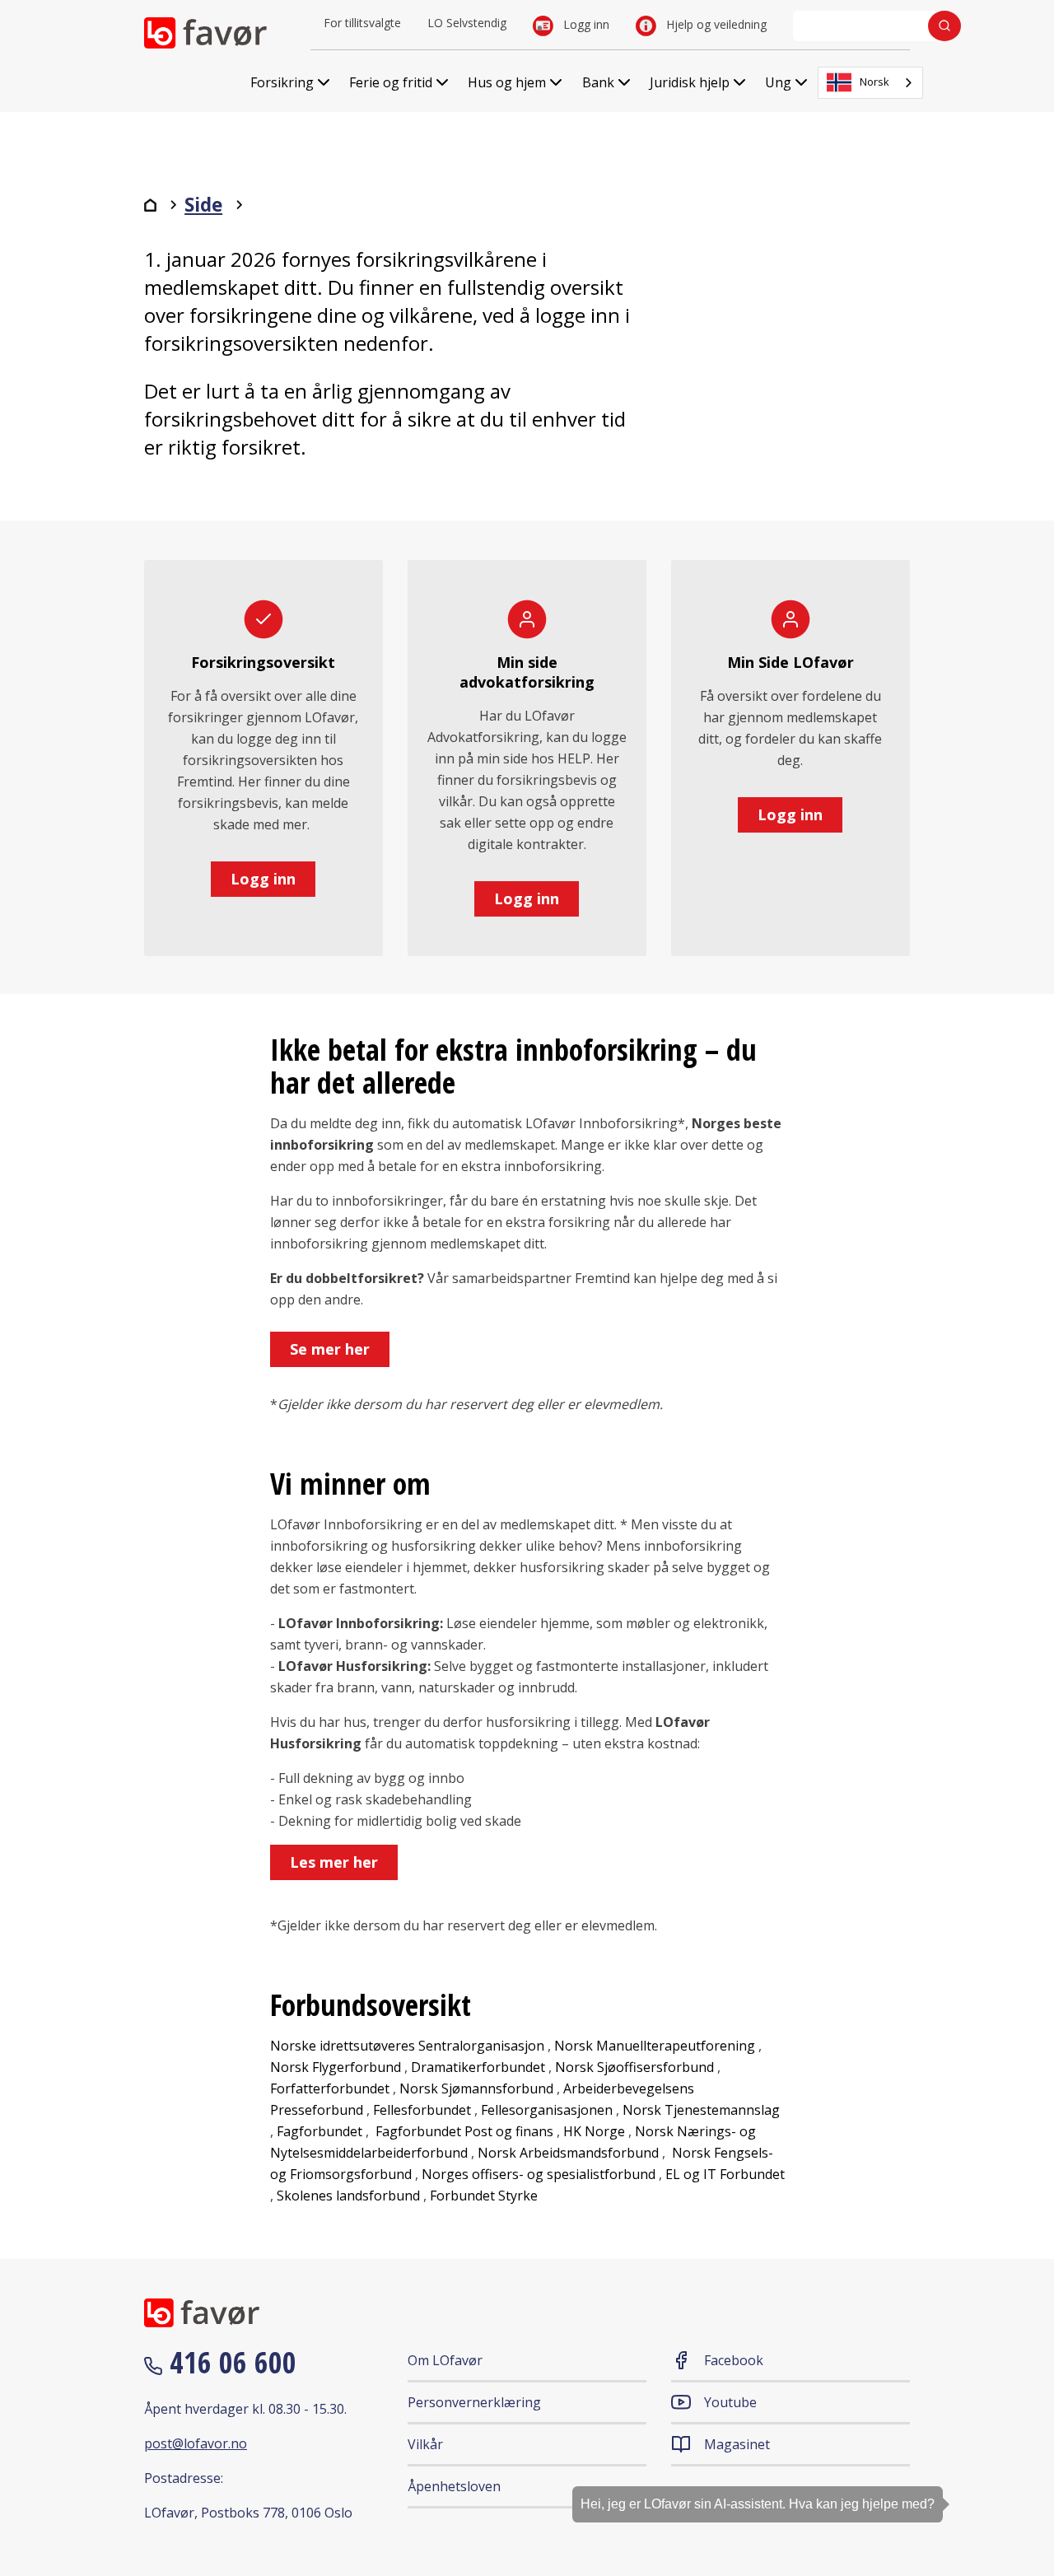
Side (203, 205)
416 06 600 (229, 2362)
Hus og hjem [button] (507, 82)
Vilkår (425, 2444)
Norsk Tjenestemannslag (701, 2110)
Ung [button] (778, 82)
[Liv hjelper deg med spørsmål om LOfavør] (1017, 2473)
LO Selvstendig (467, 23)
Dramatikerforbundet (478, 2067)
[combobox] (870, 83)
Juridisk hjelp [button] (690, 82)
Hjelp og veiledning (715, 24)
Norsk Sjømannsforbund (476, 2088)
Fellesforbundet (422, 2110)
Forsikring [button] (282, 82)
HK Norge (594, 2131)
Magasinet (737, 2444)
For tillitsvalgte (362, 23)
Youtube (730, 2402)
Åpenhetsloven (454, 2486)
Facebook (734, 2360)
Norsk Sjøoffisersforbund (634, 2067)
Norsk (874, 82)
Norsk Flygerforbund (336, 2067)
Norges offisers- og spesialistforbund (539, 2174)
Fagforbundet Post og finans (464, 2131)
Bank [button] (598, 82)
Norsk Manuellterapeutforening (655, 2046)
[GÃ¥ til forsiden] (150, 205)
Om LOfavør (445, 2360)
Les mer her (334, 1862)
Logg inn (585, 24)
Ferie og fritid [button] (391, 82)
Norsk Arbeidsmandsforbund (568, 2153)
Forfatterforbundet (330, 2088)
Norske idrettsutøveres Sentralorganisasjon (409, 2046)
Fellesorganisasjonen (547, 2110)
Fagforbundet (319, 2131)
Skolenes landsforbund (348, 2196)
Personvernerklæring (474, 2402)
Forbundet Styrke (484, 2196)
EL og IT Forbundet (725, 2174)
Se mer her (330, 1349)
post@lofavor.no (196, 2443)
